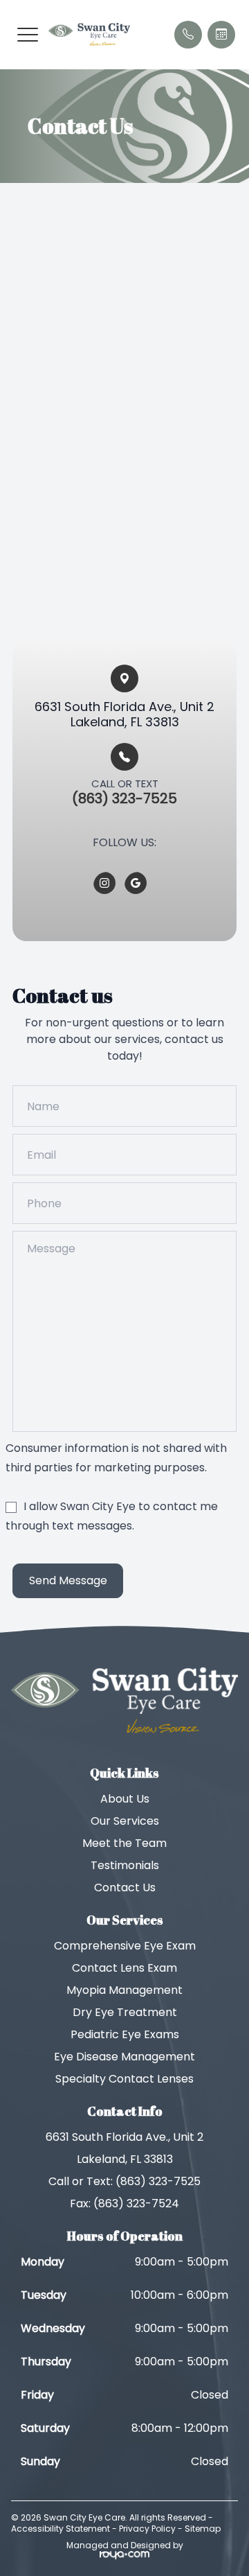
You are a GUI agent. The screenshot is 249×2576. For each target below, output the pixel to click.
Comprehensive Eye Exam (125, 1946)
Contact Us (125, 1887)
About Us (125, 1799)
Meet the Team (124, 1843)
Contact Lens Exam (124, 1968)
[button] (28, 35)
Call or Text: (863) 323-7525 (124, 2181)
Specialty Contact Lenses (124, 2079)
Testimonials (125, 1865)
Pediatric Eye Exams (125, 2034)
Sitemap (203, 2529)
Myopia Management (124, 1990)
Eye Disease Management (124, 2057)
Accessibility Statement (61, 2529)
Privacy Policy (147, 2529)
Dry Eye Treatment (125, 2012)
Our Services (125, 1821)
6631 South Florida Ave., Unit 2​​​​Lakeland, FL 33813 (124, 714)
